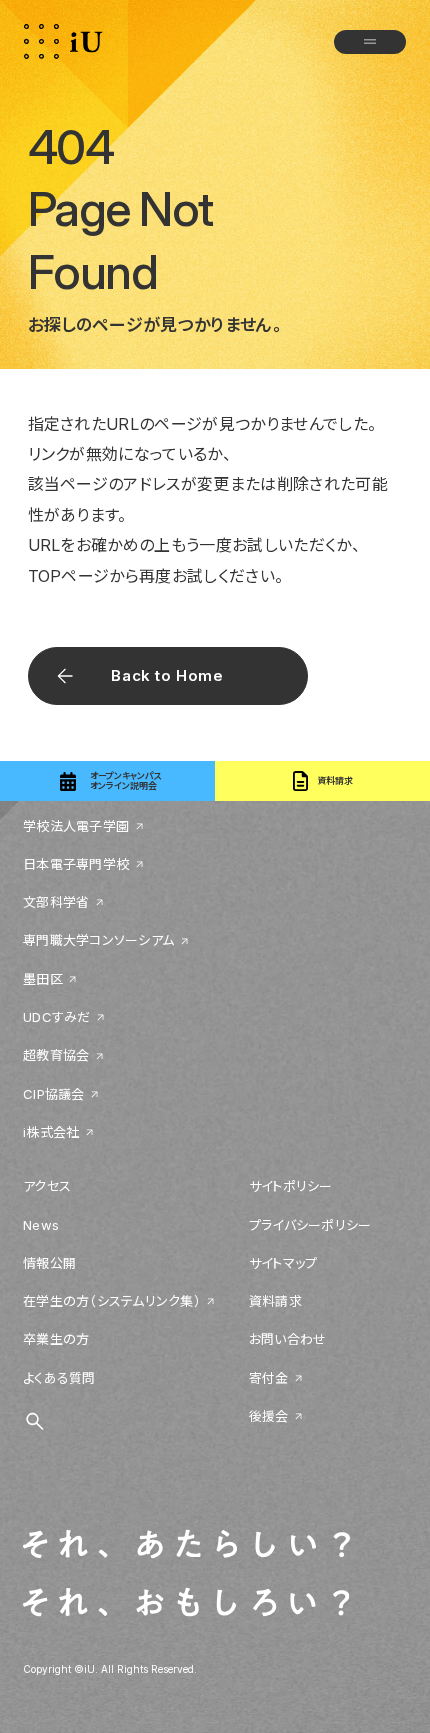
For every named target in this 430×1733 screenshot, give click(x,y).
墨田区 (43, 979)
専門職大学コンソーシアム (98, 940)
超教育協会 (56, 1055)
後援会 (269, 1416)
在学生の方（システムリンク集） (112, 1301)
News (41, 1225)
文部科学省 (56, 902)
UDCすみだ (57, 1017)
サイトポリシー (291, 1186)
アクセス (47, 1186)
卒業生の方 (56, 1339)
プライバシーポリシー (310, 1225)
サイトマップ (283, 1263)
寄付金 (269, 1378)
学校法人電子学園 (76, 826)
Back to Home (167, 675)
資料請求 (275, 1301)
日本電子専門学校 (76, 864)
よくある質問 (59, 1378)
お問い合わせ (288, 1339)
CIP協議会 (54, 1094)
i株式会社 (51, 1132)
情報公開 (49, 1263)
